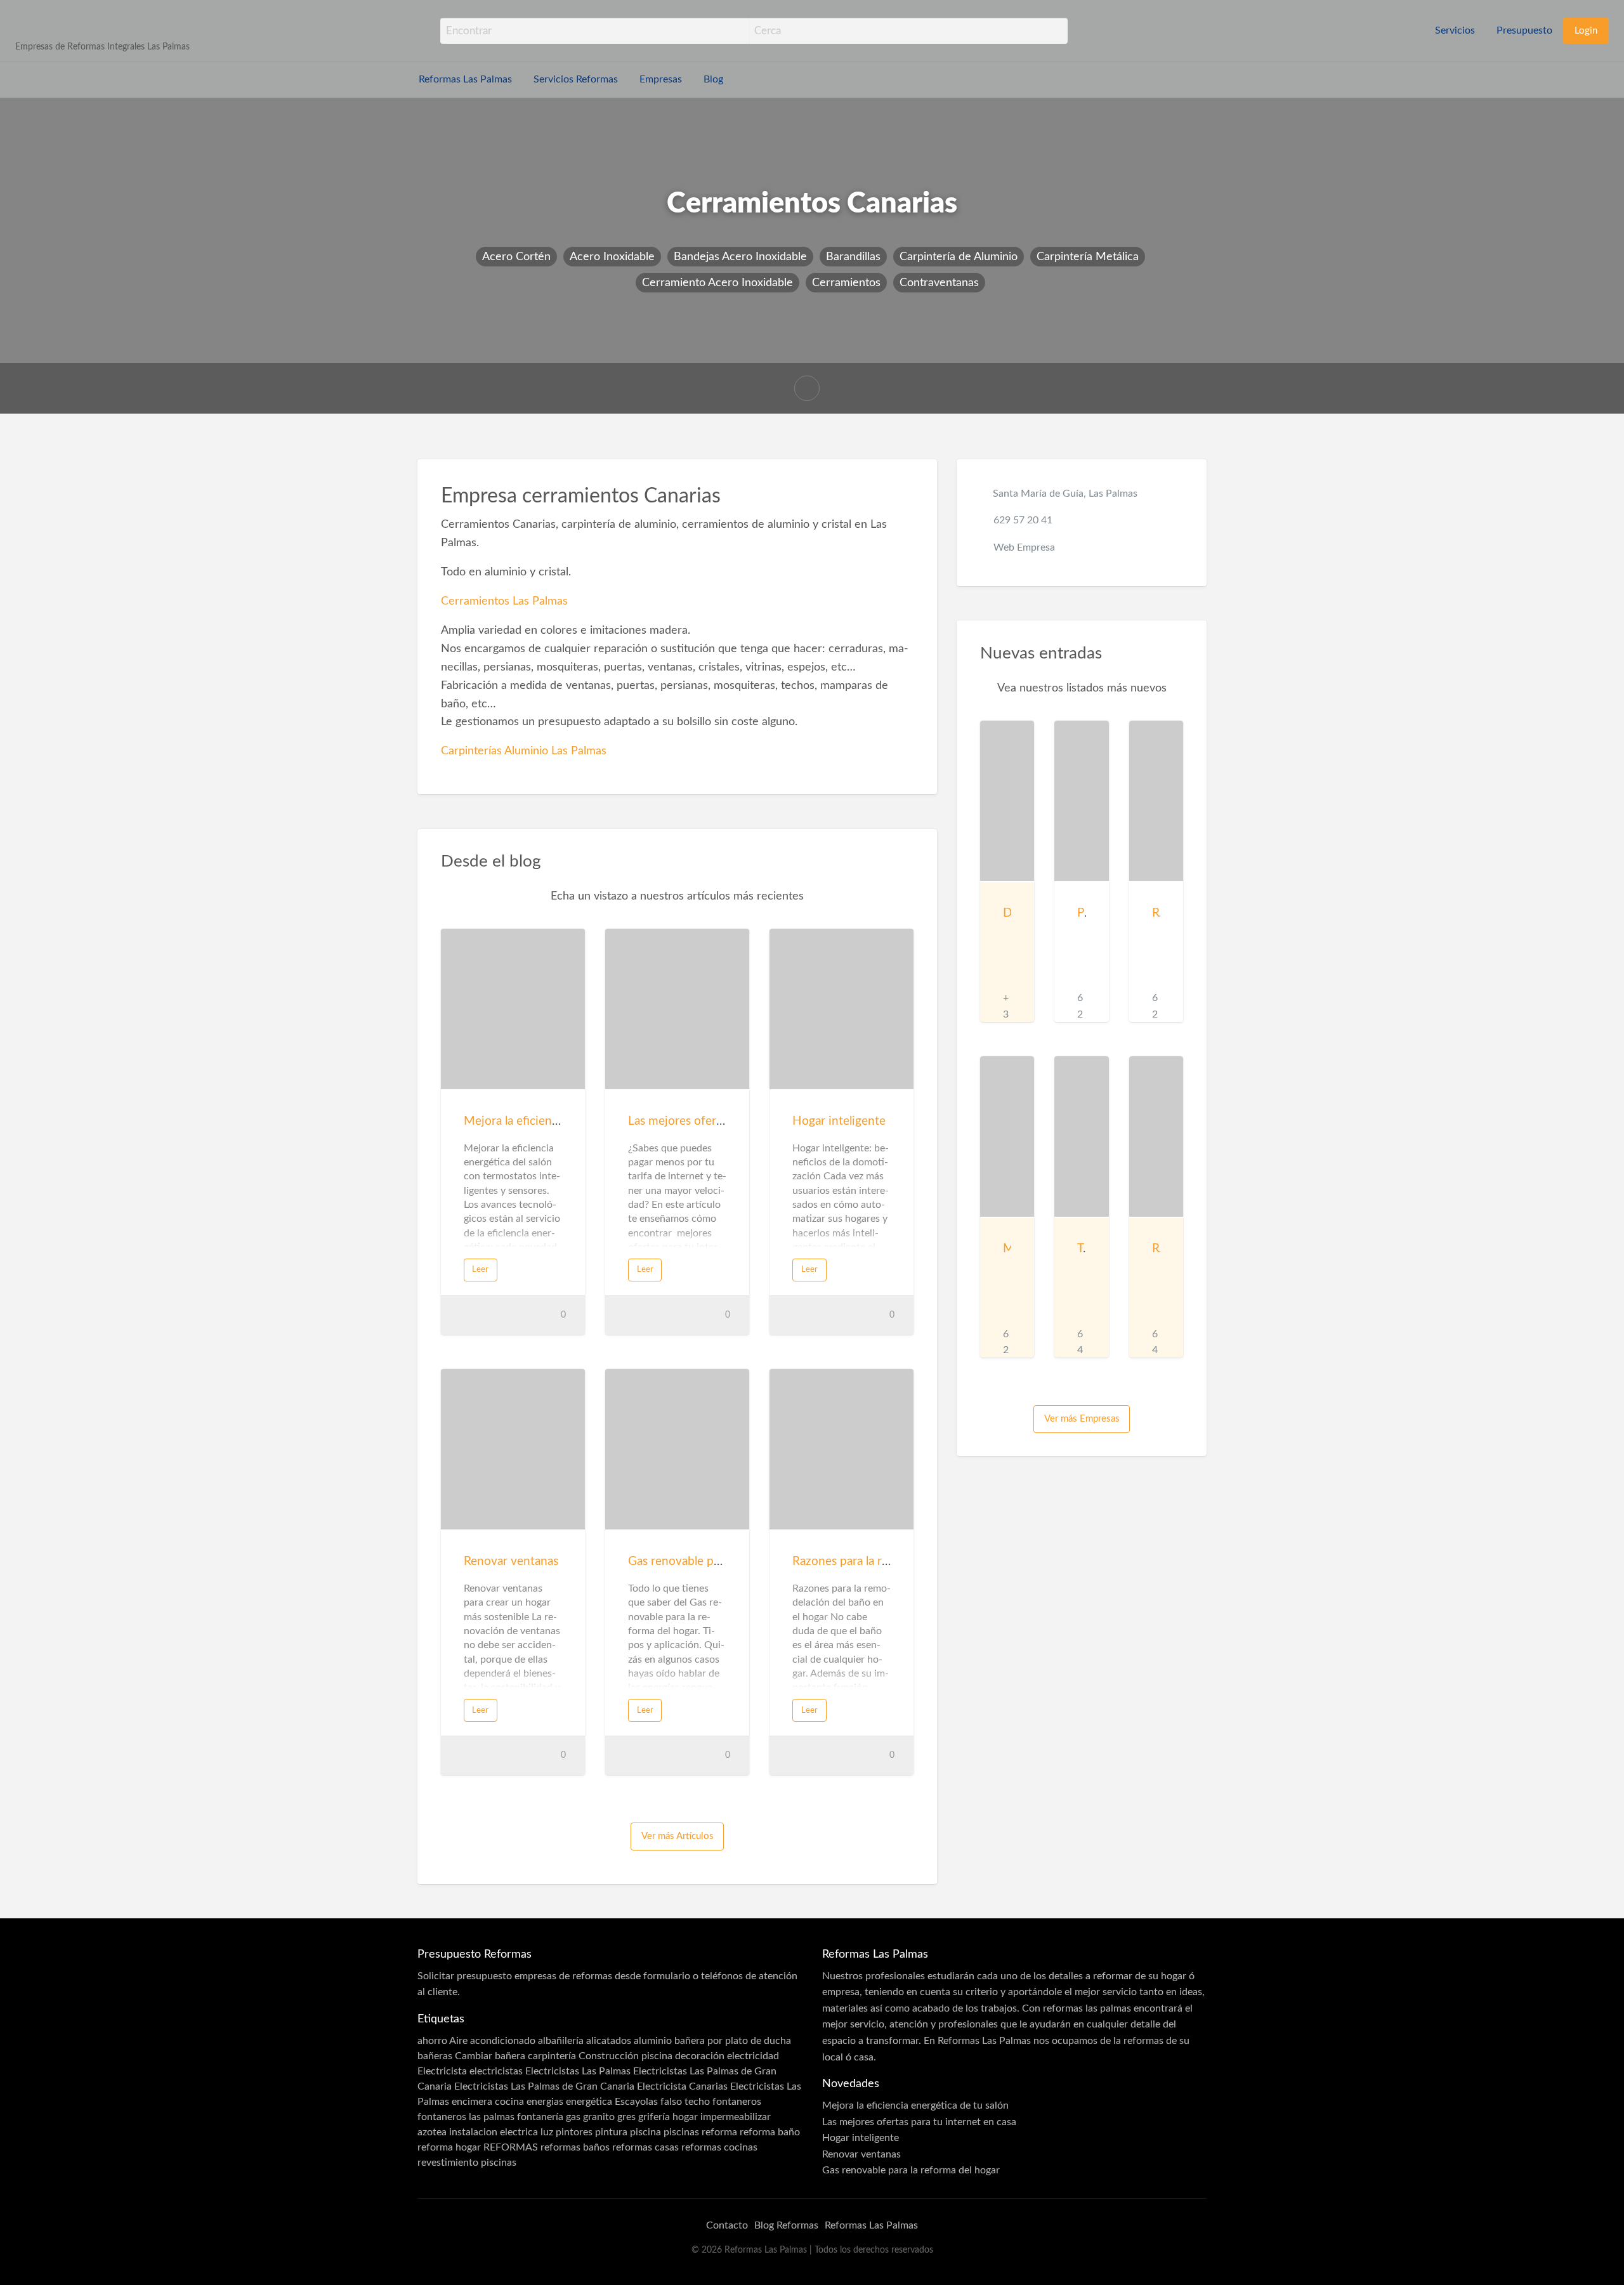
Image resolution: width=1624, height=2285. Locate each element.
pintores (574, 2132)
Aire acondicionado (492, 2041)
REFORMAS (511, 2147)
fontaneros (737, 2102)
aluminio (653, 2041)
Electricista (442, 2071)
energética (589, 2102)
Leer (480, 1269)
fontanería (540, 2117)
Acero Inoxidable (612, 257)
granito (599, 2117)
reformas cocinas (719, 2147)
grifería (654, 2117)
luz (547, 2132)
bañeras (435, 2056)
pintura (611, 2132)
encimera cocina (488, 2102)
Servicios (1455, 31)
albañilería (561, 2041)
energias (545, 2102)
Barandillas (853, 257)
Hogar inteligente (839, 1121)
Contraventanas (939, 283)
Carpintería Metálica (1088, 257)
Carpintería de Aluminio (959, 257)
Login (1586, 31)
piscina (645, 2132)
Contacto (727, 2225)
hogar (685, 2117)
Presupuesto (1524, 31)
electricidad (753, 2056)
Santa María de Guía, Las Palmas (1065, 494)
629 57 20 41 (1023, 520)
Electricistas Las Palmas (578, 2071)
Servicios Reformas (576, 80)
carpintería (552, 2056)
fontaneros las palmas (466, 2117)
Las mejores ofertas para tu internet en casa (919, 2122)
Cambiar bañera (490, 2056)
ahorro (432, 2041)
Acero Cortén (516, 257)
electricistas (496, 2071)
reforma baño (770, 2132)
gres (626, 2117)
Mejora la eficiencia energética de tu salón (915, 2105)
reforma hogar (449, 2147)
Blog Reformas (786, 2225)
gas (573, 2117)
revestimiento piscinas (467, 2163)
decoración (700, 2056)
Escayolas (636, 2102)
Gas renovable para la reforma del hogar (911, 2170)
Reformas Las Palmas (465, 80)
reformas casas (645, 2147)
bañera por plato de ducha (733, 2041)
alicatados (609, 2041)
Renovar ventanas (511, 1562)
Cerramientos (846, 283)
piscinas (681, 2132)
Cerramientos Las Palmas (504, 601)
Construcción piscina (625, 2056)
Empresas (661, 80)
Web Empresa (1024, 547)
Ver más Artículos (678, 1836)
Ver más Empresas (1082, 1419)
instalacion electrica (494, 2132)
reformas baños (575, 2147)
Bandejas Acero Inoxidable (740, 257)
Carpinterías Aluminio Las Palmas (524, 751)
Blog (713, 80)
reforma (719, 2132)
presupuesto (484, 1976)
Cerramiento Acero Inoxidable (717, 283)
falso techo (685, 2102)
